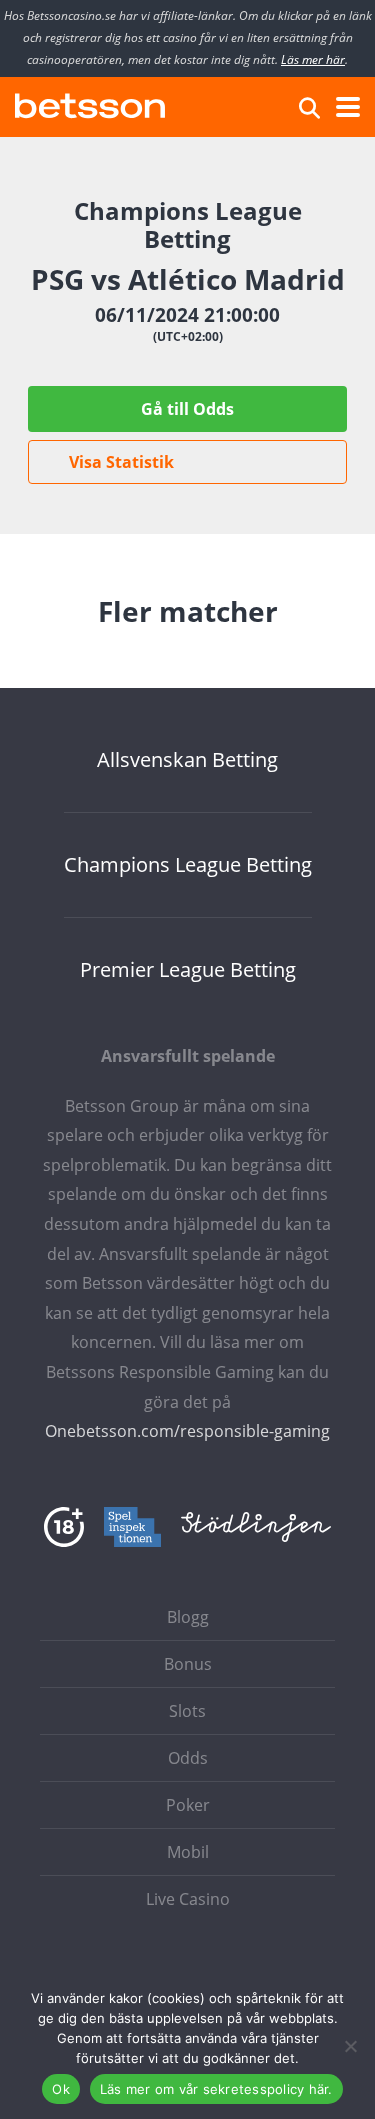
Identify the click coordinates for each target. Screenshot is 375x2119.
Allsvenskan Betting (187, 760)
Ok (61, 2089)
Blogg (188, 1617)
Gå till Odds (187, 409)
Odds (188, 1758)
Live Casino (188, 1899)
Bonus (188, 1664)
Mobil (188, 1852)
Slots (187, 1711)
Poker (188, 1805)
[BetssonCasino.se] (90, 103)
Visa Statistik (121, 462)
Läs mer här (313, 59)
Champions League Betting (188, 865)
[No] (350, 2046)
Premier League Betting (188, 970)
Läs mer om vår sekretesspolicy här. (216, 2089)
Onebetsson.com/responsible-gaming (187, 1431)
